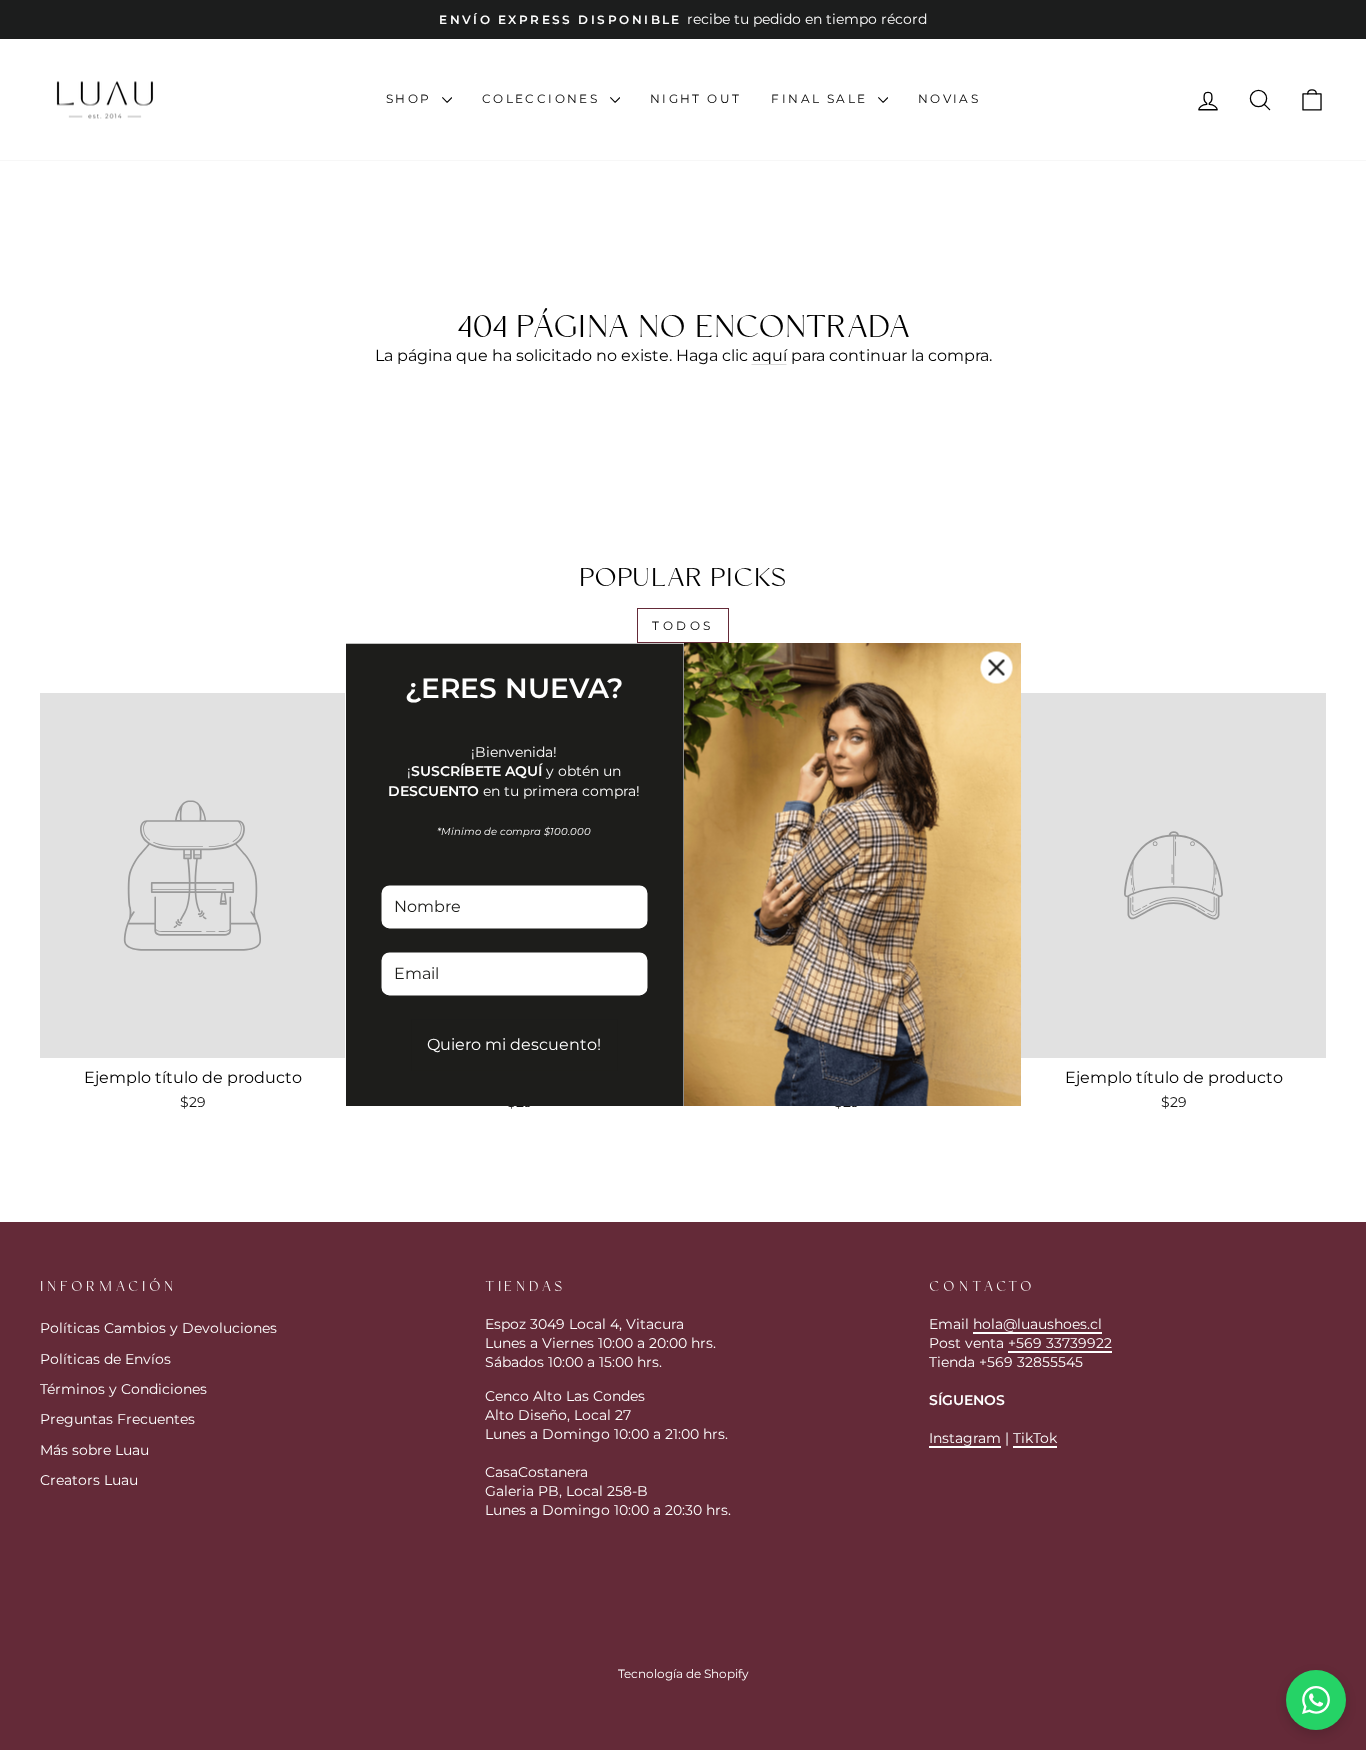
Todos (683, 625)
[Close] (997, 667)
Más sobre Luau (94, 1450)
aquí (769, 355)
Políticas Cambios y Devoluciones (158, 1328)
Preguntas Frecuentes (117, 1419)
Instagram (965, 1438)
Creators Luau (89, 1480)
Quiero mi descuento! (514, 1044)
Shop (411, 98)
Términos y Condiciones (123, 1389)
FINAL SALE (821, 98)
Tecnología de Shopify (683, 1673)
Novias (949, 98)
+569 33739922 (1060, 1343)
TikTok (1035, 1438)
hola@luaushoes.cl (1037, 1324)
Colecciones (543, 98)
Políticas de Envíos (105, 1359)
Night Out (696, 98)
